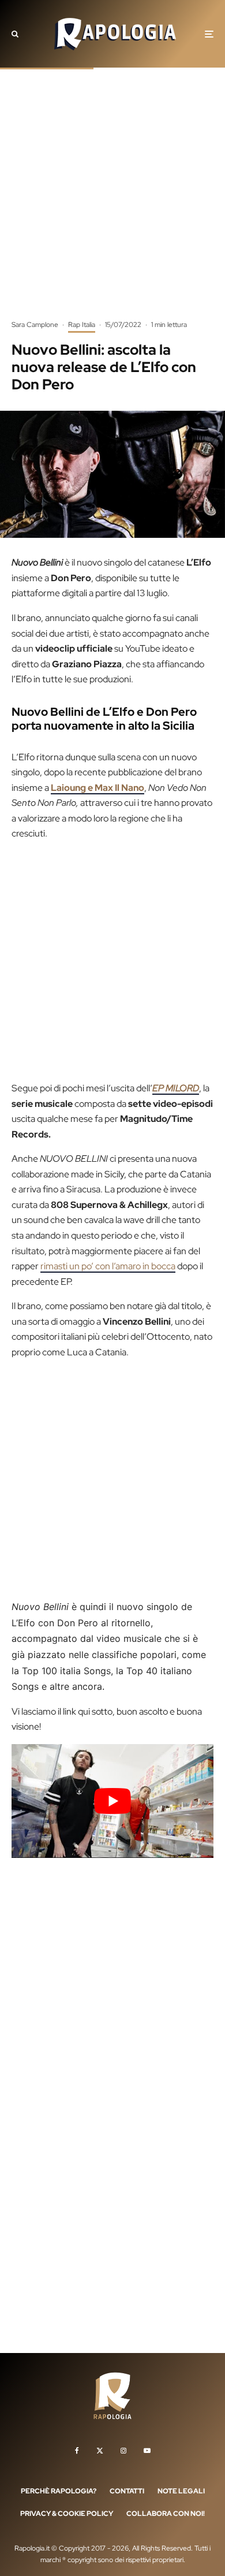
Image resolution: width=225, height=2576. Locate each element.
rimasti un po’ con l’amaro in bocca (108, 1266)
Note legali (181, 2490)
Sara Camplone (35, 325)
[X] (100, 2450)
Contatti (127, 2490)
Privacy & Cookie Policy (67, 2514)
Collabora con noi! (166, 2514)
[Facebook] (77, 2450)
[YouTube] (147, 2450)
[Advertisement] (112, 202)
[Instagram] (123, 2450)
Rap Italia (82, 325)
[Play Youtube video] (112, 1801)
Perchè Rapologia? (59, 2490)
